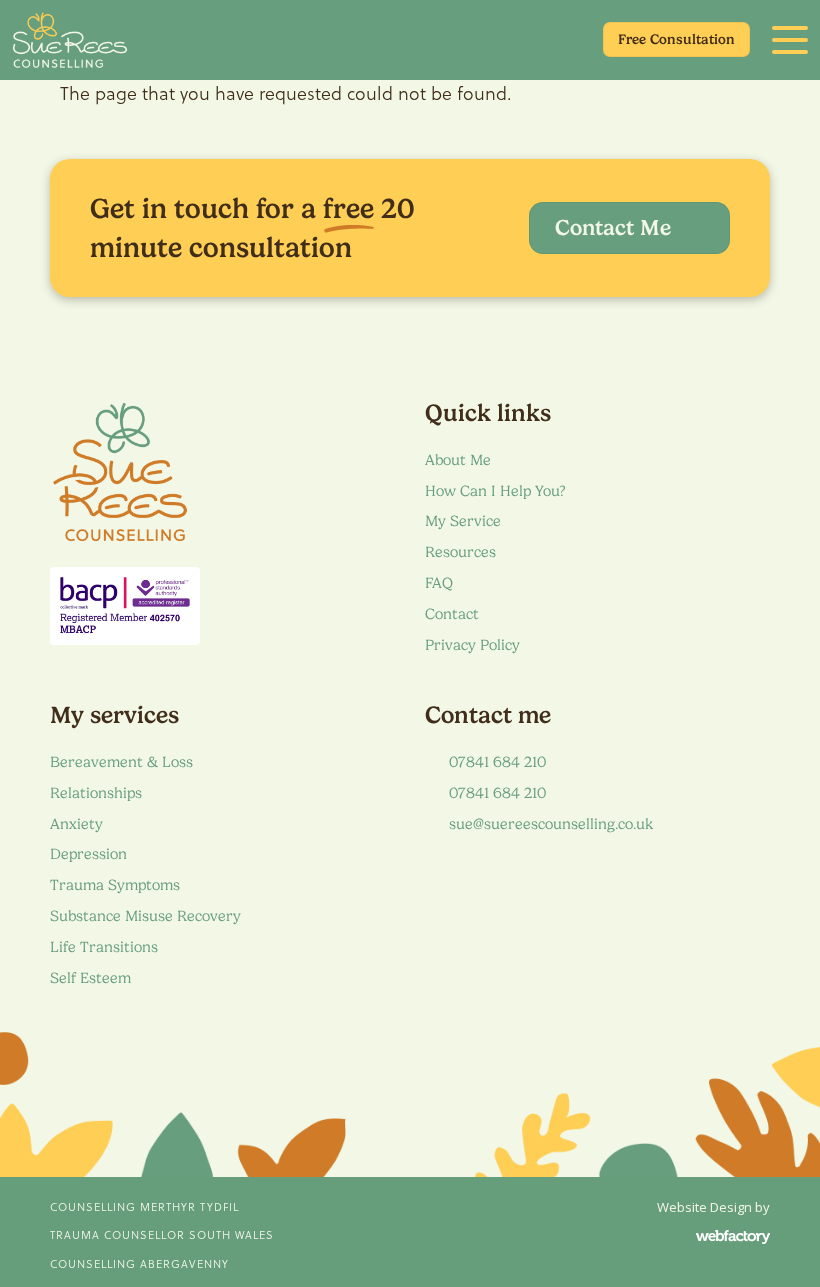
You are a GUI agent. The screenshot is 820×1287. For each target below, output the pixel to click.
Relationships (96, 793)
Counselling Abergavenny (139, 1264)
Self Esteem (90, 978)
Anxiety (76, 824)
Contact (452, 614)
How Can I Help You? (495, 491)
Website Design (704, 1207)
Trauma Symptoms (115, 885)
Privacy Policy (472, 645)
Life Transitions (104, 947)
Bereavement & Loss (121, 762)
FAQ (439, 583)
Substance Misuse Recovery (145, 916)
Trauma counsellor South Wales (162, 1235)
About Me (458, 460)
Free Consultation (676, 39)
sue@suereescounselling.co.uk (551, 824)
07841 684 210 (497, 762)
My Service (463, 521)
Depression (88, 854)
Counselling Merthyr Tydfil (144, 1207)
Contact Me (616, 227)
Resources (460, 552)
